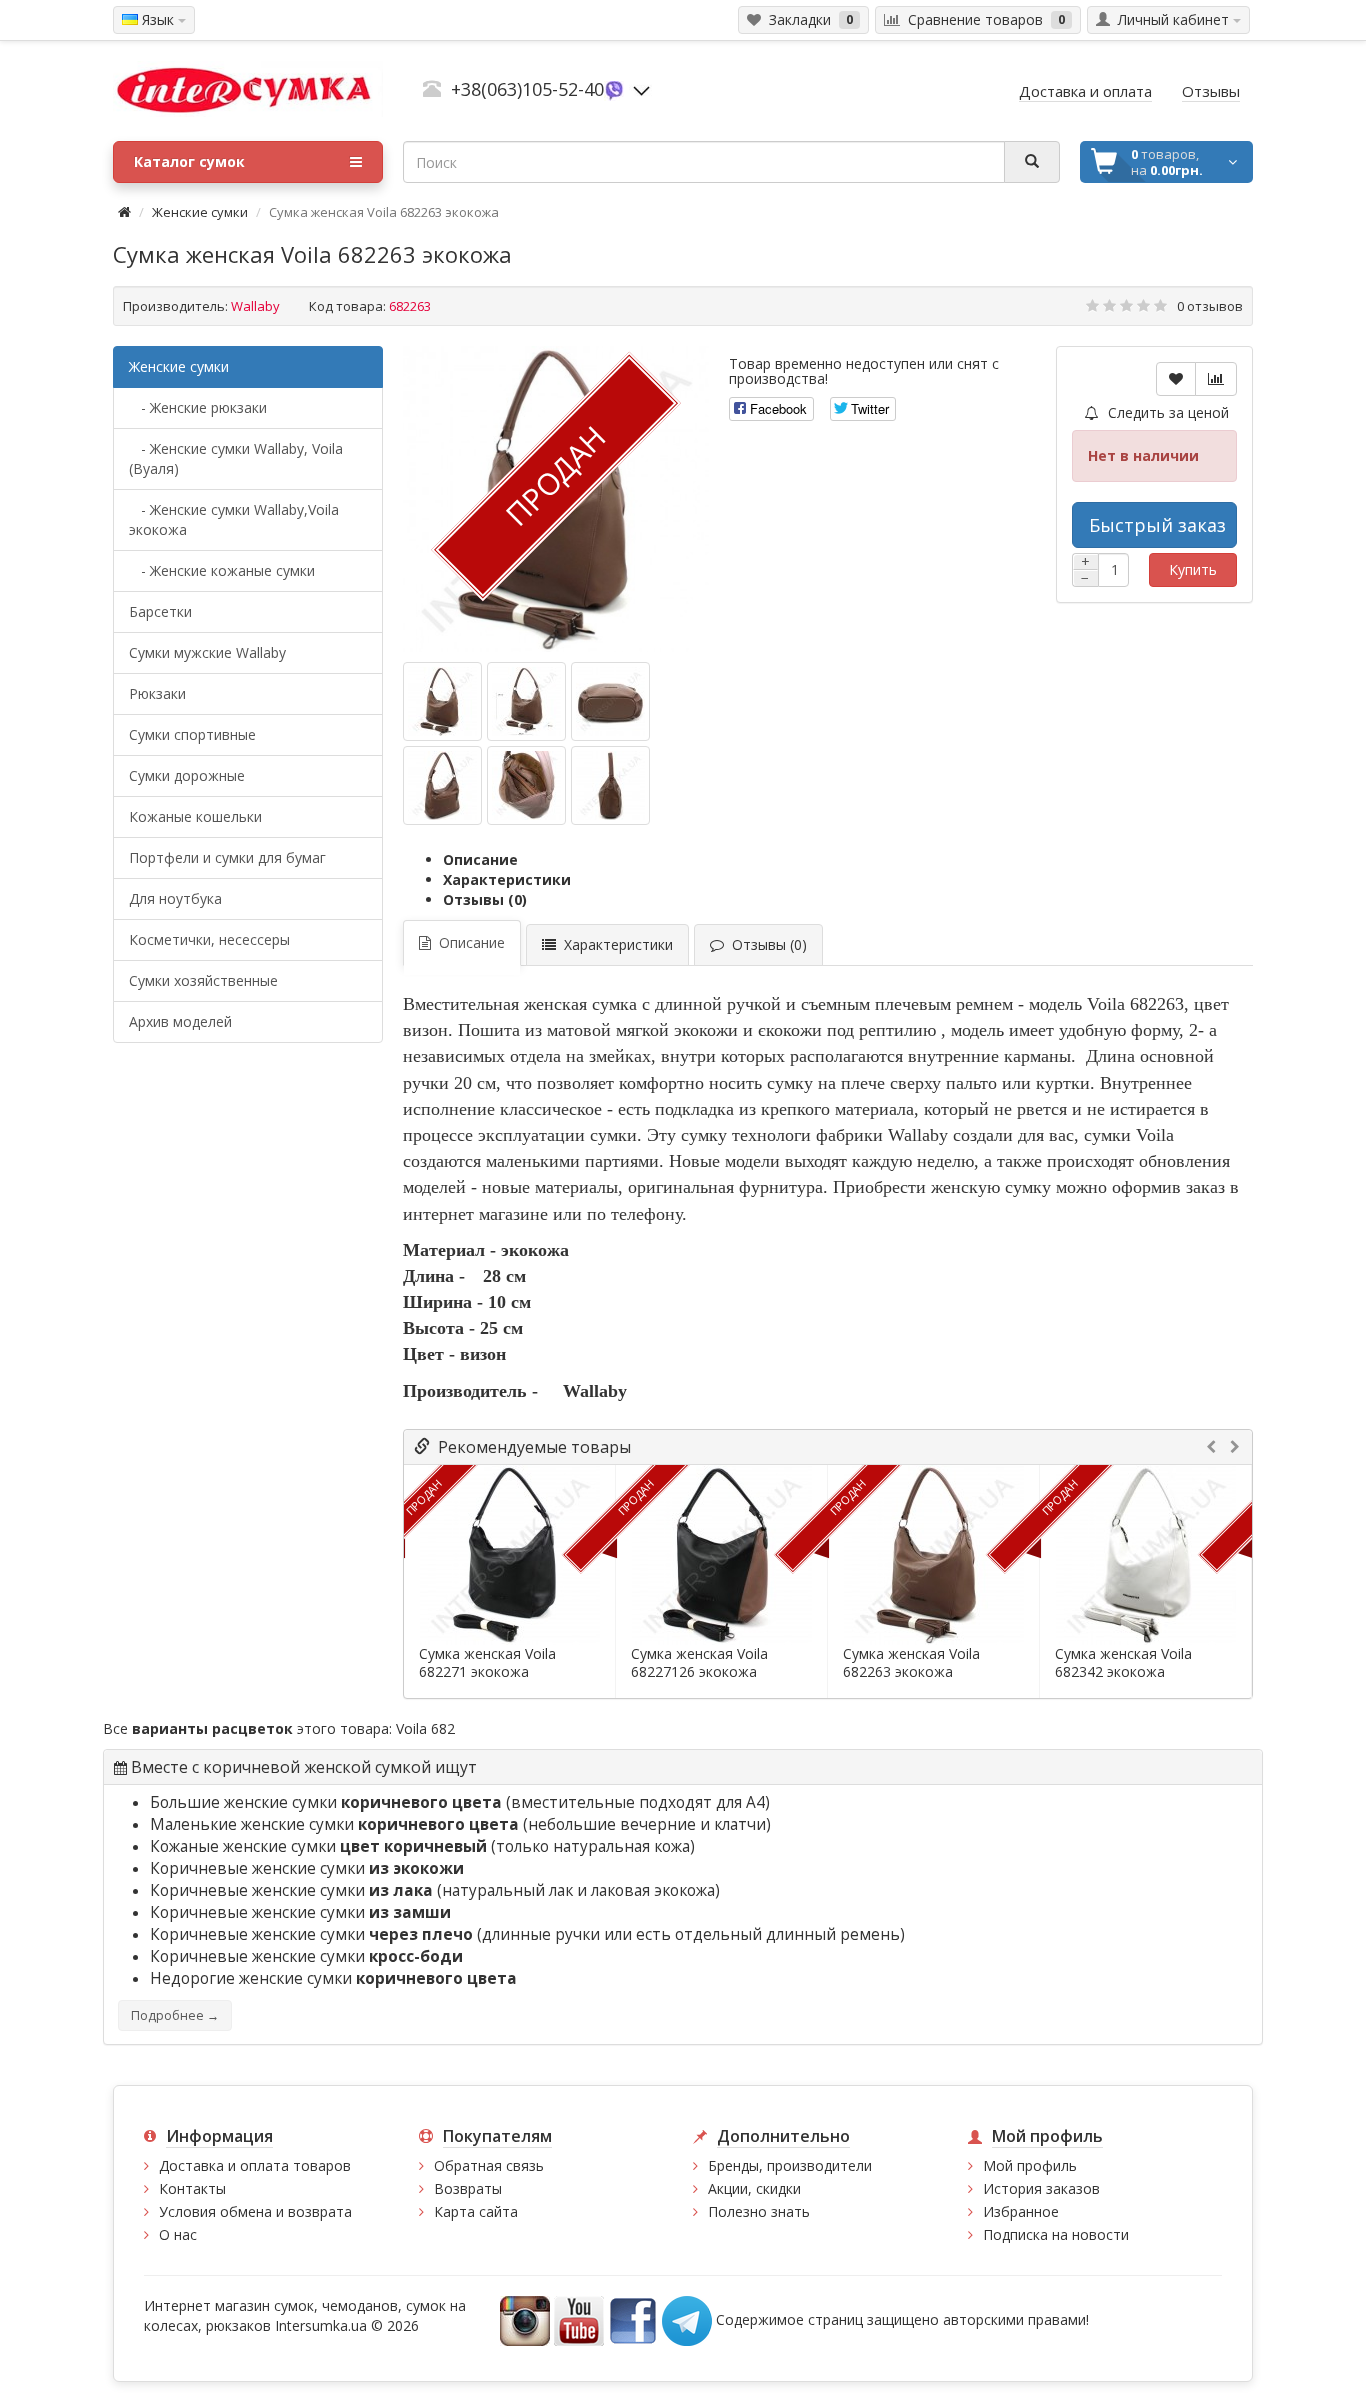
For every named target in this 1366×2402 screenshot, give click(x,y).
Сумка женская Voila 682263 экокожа (911, 1663)
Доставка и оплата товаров (255, 2165)
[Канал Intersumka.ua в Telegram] (687, 2319)
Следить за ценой (1166, 412)
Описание (480, 859)
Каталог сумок (189, 161)
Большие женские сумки (326, 1802)
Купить (1193, 569)
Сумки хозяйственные (203, 980)
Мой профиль (1030, 2165)
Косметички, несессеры (209, 939)
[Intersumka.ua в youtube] (579, 2319)
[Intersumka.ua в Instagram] (525, 2319)
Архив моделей (180, 1021)
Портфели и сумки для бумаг (227, 857)
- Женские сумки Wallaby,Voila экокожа (234, 519)
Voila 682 (425, 1728)
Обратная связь (489, 2165)
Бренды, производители (790, 2165)
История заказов (1041, 2188)
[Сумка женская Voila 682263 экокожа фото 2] (610, 701)
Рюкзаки (157, 693)
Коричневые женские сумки (307, 1868)
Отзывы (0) (485, 899)
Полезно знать (759, 2211)
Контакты (192, 2188)
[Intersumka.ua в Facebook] (633, 2319)
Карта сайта (476, 2211)
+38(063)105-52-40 (527, 89)
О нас (178, 2234)
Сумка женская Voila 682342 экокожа (1123, 1663)
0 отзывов (1210, 306)
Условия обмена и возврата (255, 2211)
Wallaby (255, 306)
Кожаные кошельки (195, 816)
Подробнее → (175, 2015)
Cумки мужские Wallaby (207, 652)
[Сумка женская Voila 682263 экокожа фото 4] (526, 785)
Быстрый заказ (1157, 525)
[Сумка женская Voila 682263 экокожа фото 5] (610, 785)
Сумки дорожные (187, 775)
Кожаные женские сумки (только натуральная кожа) (422, 1846)
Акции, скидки (754, 2188)
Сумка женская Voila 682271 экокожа (487, 1663)
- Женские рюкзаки (198, 407)
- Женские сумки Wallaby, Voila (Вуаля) (236, 458)
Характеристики (507, 879)
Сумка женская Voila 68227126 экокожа (699, 1663)
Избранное (1021, 2211)
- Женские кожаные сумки (222, 570)
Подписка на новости (1056, 2234)
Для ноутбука (175, 898)
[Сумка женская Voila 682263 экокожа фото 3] (442, 785)
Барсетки (160, 611)
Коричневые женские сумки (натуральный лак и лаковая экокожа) (435, 1890)
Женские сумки (200, 212)
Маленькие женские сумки (334, 1824)
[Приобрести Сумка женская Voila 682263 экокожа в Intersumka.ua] (442, 701)
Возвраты (468, 2188)
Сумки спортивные (192, 734)
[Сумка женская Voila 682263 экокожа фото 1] (526, 701)
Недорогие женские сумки (333, 1978)
